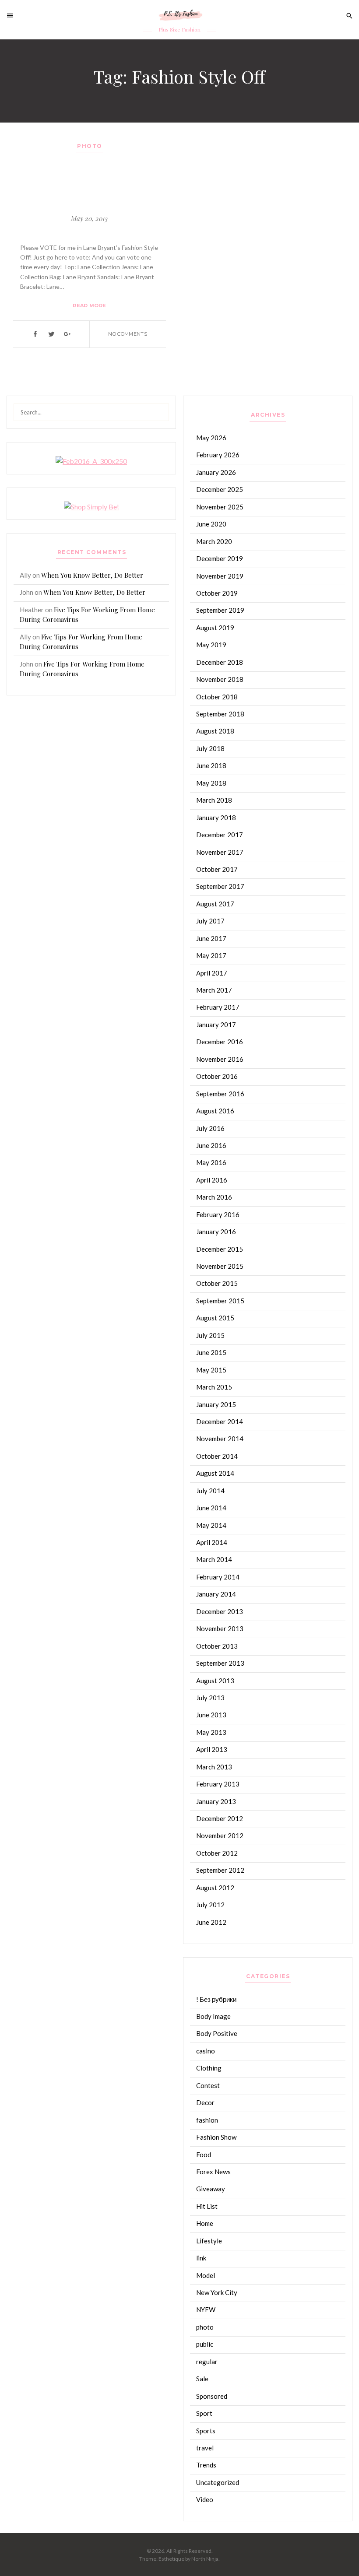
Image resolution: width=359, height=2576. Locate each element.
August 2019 (215, 628)
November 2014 (220, 1439)
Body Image (213, 2016)
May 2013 (211, 1732)
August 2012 (215, 1888)
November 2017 (220, 852)
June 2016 (211, 1145)
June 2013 (211, 1715)
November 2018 (220, 679)
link (201, 2258)
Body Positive (217, 2033)
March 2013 (214, 1767)
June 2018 (211, 765)
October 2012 (217, 1853)
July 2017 (210, 921)
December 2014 (220, 1421)
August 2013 (215, 1681)
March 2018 (214, 800)
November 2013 (220, 1628)
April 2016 (212, 1180)
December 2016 (220, 1042)
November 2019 (220, 576)
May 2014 (211, 1525)
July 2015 (210, 1335)
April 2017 (212, 973)
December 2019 (220, 558)
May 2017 (211, 955)
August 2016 (215, 1111)
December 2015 (220, 1249)
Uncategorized (218, 2482)
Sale (202, 2379)
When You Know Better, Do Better (92, 575)
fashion (207, 2120)
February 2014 (218, 1577)
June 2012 (211, 1922)
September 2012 (220, 1870)
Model (206, 2275)
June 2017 (211, 938)
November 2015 (220, 1266)
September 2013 (220, 1663)
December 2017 (220, 835)
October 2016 (217, 1076)
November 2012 (220, 1835)
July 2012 (210, 1905)
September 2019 (220, 610)
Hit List (207, 2206)
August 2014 (215, 1473)
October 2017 (217, 869)
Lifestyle (209, 2241)
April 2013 (212, 1749)
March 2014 (214, 1559)
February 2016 (218, 1214)
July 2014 (210, 1491)
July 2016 (210, 1128)
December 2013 (220, 1611)
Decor (205, 2102)
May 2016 (211, 1162)
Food (204, 2155)
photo (90, 146)
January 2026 (216, 472)
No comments (128, 334)
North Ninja (205, 2559)
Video (205, 2499)
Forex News (213, 2172)
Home (205, 2223)
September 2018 (220, 714)
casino (206, 2051)
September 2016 (220, 1094)
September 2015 (220, 1301)
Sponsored (212, 2396)
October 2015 (217, 1283)
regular (207, 2362)
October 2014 (217, 1456)
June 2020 (211, 524)
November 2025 (220, 507)
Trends (206, 2465)
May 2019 (211, 645)
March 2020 (214, 541)
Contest (208, 2085)
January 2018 (216, 818)
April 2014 (212, 1542)
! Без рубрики (216, 1999)
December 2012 (220, 1818)
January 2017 (216, 1025)
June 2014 (211, 1508)
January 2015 (216, 1404)
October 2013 (217, 1646)
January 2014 (216, 1594)
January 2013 (216, 1801)
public (205, 2344)
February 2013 (218, 1784)
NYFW (206, 2309)
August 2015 (215, 1318)
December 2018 (220, 662)
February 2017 (218, 1007)
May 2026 (211, 438)
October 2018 (217, 697)
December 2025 (220, 489)
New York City (217, 2292)
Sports (206, 2431)
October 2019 (217, 593)
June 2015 (211, 1352)
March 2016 (214, 1197)
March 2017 (214, 990)
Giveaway (211, 2189)
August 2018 (215, 731)
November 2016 (220, 1059)
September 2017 (220, 886)
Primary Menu (13, 15)
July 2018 (210, 748)
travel (205, 2448)
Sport (204, 2413)
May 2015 (211, 1370)
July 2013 (210, 1698)
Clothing (209, 2068)
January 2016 (216, 1232)
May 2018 (211, 783)
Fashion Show (216, 2137)
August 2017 (215, 904)
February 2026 (218, 455)
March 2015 (214, 1387)
